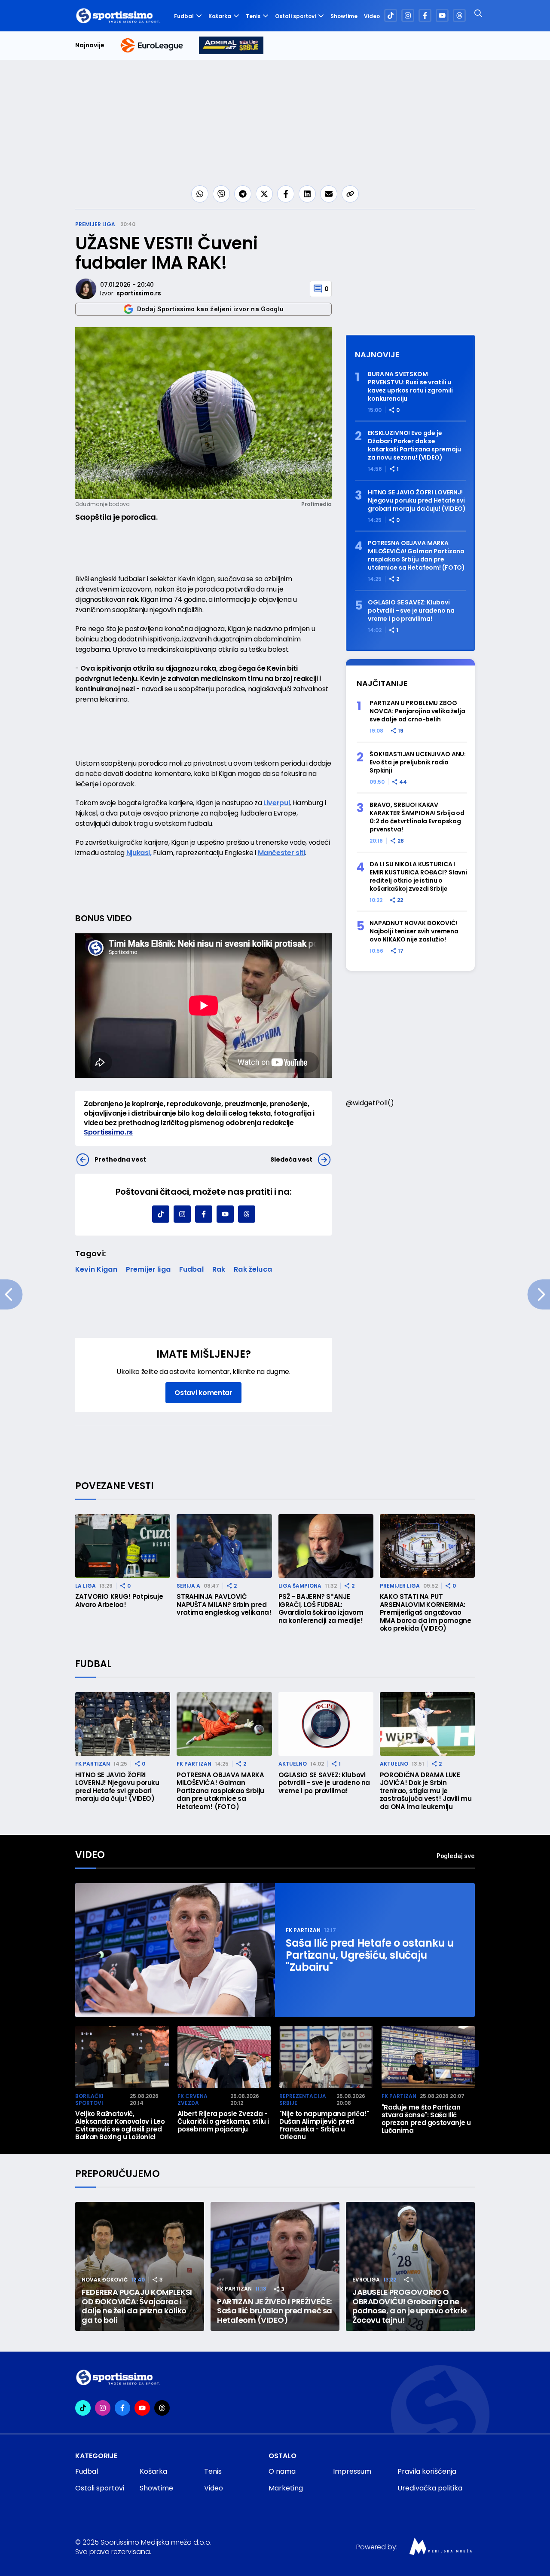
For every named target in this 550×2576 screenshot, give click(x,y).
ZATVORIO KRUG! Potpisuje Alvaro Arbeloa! (119, 1601)
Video (372, 16)
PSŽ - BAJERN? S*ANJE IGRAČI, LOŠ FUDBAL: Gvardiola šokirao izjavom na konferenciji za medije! (321, 1609)
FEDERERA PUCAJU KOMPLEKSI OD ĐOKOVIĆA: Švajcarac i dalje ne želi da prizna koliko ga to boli (137, 2306)
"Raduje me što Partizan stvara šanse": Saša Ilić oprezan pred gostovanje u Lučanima (426, 2119)
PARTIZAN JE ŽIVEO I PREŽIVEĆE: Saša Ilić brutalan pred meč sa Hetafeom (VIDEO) (275, 2311)
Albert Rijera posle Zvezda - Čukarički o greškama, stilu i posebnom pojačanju (223, 2122)
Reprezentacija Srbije (303, 2099)
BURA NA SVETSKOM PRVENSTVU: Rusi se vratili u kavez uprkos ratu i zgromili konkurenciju (410, 386)
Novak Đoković (105, 2280)
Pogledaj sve (456, 1856)
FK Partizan (93, 1764)
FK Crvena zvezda (192, 2099)
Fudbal (184, 16)
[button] (471, 2058)
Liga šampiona (300, 1586)
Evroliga (366, 2280)
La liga (86, 1586)
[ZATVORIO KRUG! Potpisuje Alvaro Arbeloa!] (123, 1546)
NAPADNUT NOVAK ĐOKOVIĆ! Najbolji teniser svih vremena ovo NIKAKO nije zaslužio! (414, 931)
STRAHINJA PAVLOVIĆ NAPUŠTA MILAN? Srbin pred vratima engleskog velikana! (224, 1605)
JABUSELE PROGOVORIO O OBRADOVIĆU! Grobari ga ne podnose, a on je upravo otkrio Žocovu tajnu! (410, 2306)
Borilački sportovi (89, 2099)
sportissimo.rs (139, 293)
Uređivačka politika (430, 2488)
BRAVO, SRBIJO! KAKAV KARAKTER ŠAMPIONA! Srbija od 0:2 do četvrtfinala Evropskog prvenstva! (417, 817)
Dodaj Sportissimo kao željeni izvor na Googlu (211, 309)
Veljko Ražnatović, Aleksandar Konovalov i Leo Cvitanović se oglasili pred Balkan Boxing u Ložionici (120, 2125)
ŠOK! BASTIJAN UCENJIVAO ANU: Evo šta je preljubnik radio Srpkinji (418, 762)
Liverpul (277, 803)
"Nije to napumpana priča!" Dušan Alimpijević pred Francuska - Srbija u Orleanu (324, 2125)
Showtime (344, 16)
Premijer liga (95, 224)
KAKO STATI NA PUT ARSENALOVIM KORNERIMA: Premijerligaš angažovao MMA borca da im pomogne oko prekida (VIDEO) (426, 1613)
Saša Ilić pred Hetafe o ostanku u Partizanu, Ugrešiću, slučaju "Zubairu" (370, 1955)
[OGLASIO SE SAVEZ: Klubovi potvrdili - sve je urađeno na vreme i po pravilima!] (326, 1724)
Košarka (220, 16)
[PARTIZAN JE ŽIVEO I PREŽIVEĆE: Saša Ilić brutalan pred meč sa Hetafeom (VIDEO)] (275, 2266)
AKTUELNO (293, 1764)
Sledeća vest (291, 1159)
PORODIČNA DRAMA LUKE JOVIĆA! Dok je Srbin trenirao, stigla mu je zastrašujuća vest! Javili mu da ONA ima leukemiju (426, 1791)
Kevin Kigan (96, 1269)
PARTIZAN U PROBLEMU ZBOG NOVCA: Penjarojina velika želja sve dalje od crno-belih (417, 711)
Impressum (352, 2471)
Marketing (286, 2488)
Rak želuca (253, 1269)
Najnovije (90, 45)
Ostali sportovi (295, 16)
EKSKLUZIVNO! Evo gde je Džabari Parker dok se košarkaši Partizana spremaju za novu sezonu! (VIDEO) (414, 445)
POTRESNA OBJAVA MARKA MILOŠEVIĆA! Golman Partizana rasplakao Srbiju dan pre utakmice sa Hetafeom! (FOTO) (416, 555)
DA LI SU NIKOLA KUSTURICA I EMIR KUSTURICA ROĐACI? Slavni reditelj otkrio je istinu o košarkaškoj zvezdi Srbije (418, 877)
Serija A (188, 1586)
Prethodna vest (120, 1159)
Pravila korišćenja (427, 2471)
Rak (219, 1269)
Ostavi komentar (203, 1393)
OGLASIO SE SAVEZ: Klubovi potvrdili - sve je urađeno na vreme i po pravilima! (411, 611)
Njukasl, (139, 853)
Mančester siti (282, 853)
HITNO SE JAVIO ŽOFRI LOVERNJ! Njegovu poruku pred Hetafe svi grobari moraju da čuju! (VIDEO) (417, 501)
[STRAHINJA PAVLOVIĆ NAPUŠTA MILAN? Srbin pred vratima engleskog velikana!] (224, 1546)
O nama (282, 2471)
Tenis (253, 16)
